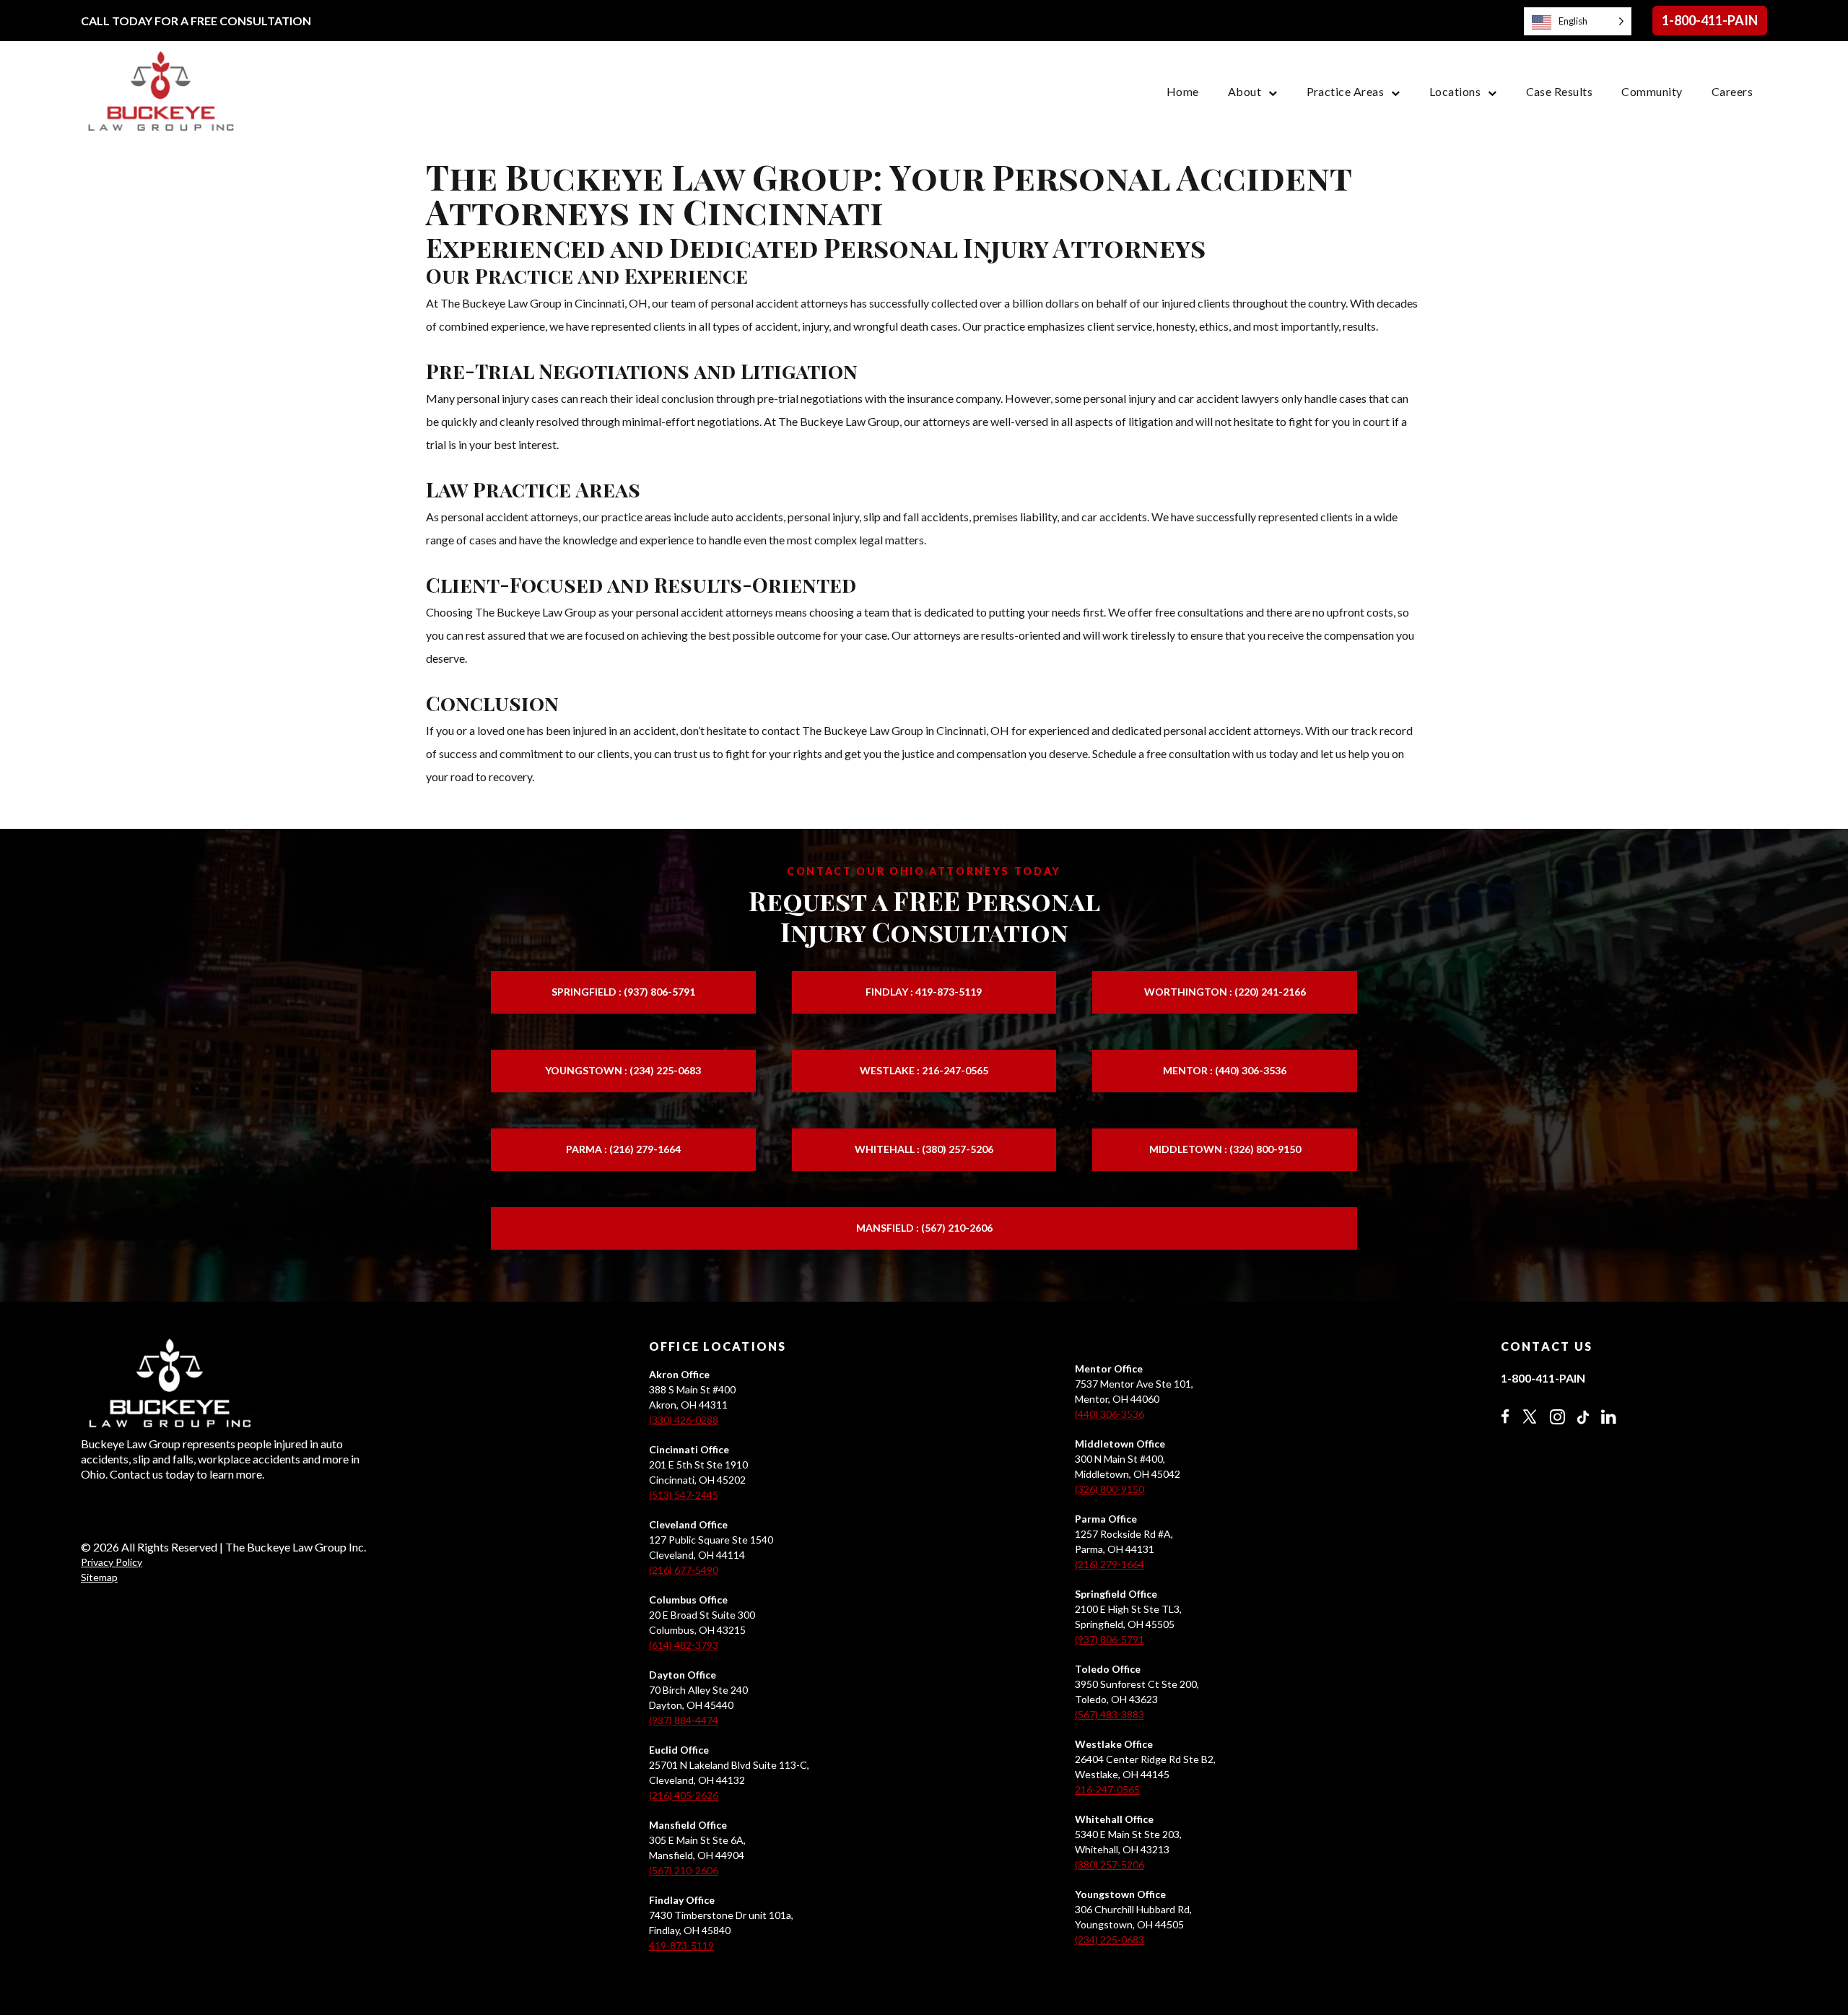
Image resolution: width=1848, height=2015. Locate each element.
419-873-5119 (681, 1945)
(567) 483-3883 (1110, 1714)
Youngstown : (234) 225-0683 (623, 1070)
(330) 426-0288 (684, 1420)
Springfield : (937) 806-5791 (623, 992)
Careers (1732, 91)
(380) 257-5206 (1110, 1864)
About (1245, 91)
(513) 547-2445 (684, 1495)
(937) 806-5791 (1110, 1639)
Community (1652, 91)
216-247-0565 (1107, 1789)
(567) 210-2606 (684, 1870)
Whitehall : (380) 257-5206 (924, 1149)
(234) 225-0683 (1110, 1940)
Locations (1455, 91)
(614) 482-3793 (684, 1645)
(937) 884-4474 (684, 1720)
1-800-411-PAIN (1710, 20)
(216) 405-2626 (684, 1795)
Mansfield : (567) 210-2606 (924, 1228)
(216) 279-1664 (1110, 1564)
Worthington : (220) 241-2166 (1225, 992)
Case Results (1560, 91)
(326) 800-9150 (1110, 1489)
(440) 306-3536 (1110, 1414)
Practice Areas (1346, 91)
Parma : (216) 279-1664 (623, 1149)
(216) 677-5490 (684, 1570)
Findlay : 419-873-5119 (924, 992)
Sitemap (99, 1577)
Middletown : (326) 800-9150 (1225, 1149)
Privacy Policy (112, 1562)
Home (1183, 91)
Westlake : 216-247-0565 (924, 1070)
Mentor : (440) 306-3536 (1225, 1070)
